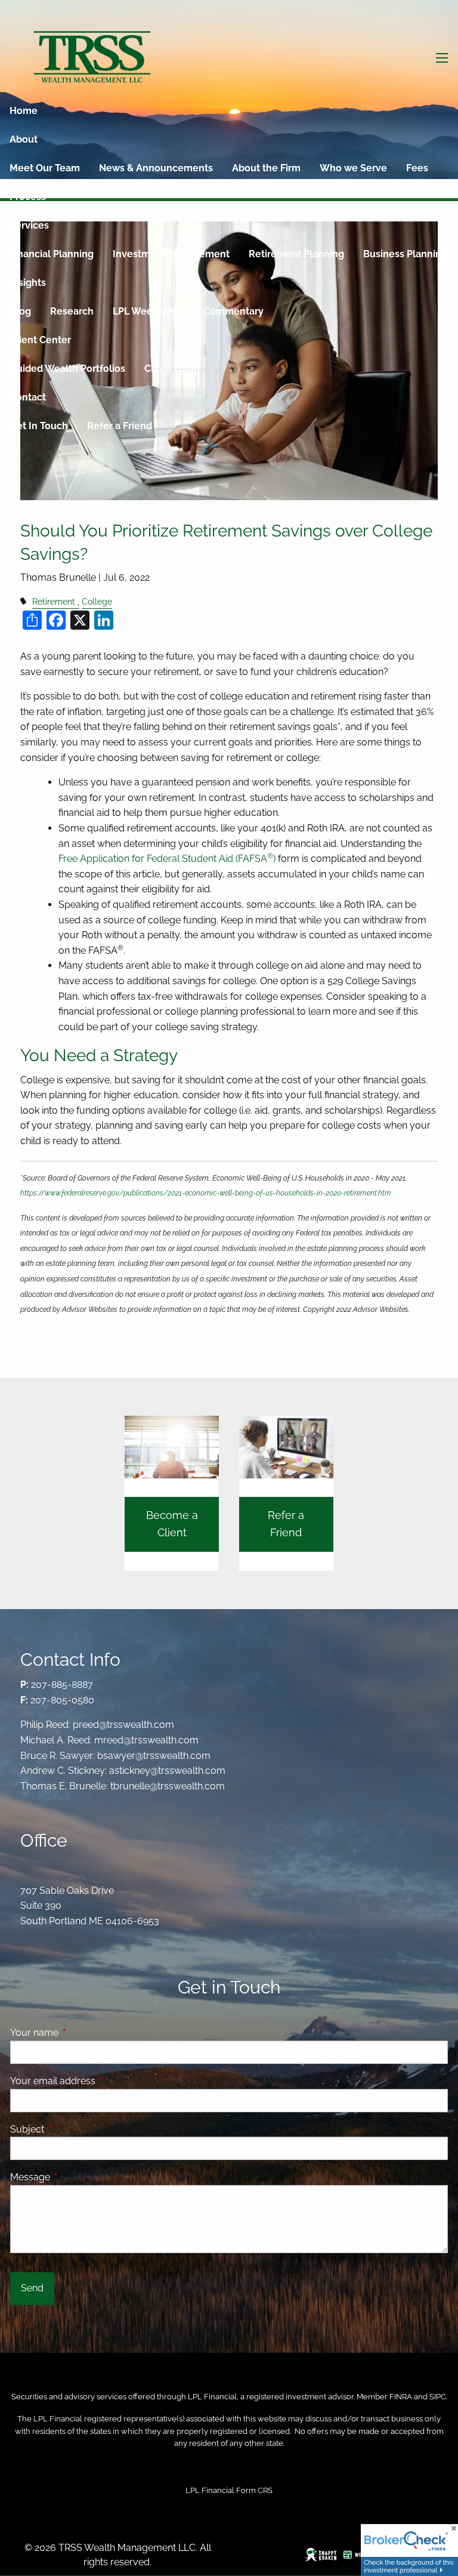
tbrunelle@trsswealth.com (168, 1786)
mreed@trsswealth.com (146, 1740)
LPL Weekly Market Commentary (188, 311)
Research (72, 311)
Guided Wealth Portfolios (67, 369)
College (97, 601)
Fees (417, 168)
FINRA (401, 2397)
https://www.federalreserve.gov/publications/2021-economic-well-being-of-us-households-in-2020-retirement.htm (206, 1193)
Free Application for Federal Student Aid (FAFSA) (167, 859)
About (24, 139)
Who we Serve (353, 168)
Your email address (99, 2081)
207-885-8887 (62, 1685)
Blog (20, 311)
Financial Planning (52, 254)
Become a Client (172, 1524)
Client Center (40, 340)
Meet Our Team (45, 168)
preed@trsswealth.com (123, 1725)
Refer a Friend (120, 426)
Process (28, 197)
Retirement (54, 601)
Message (76, 2177)
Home (24, 111)
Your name (80, 2033)
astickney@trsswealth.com (167, 1771)
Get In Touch (39, 426)
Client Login (172, 369)
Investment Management (171, 254)
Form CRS (254, 2490)
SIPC (438, 2397)
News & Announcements (156, 168)
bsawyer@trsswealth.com (154, 1756)
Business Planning (405, 254)
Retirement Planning (296, 254)
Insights (28, 283)
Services (29, 225)
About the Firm (266, 168)
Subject (73, 2129)
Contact (28, 397)
